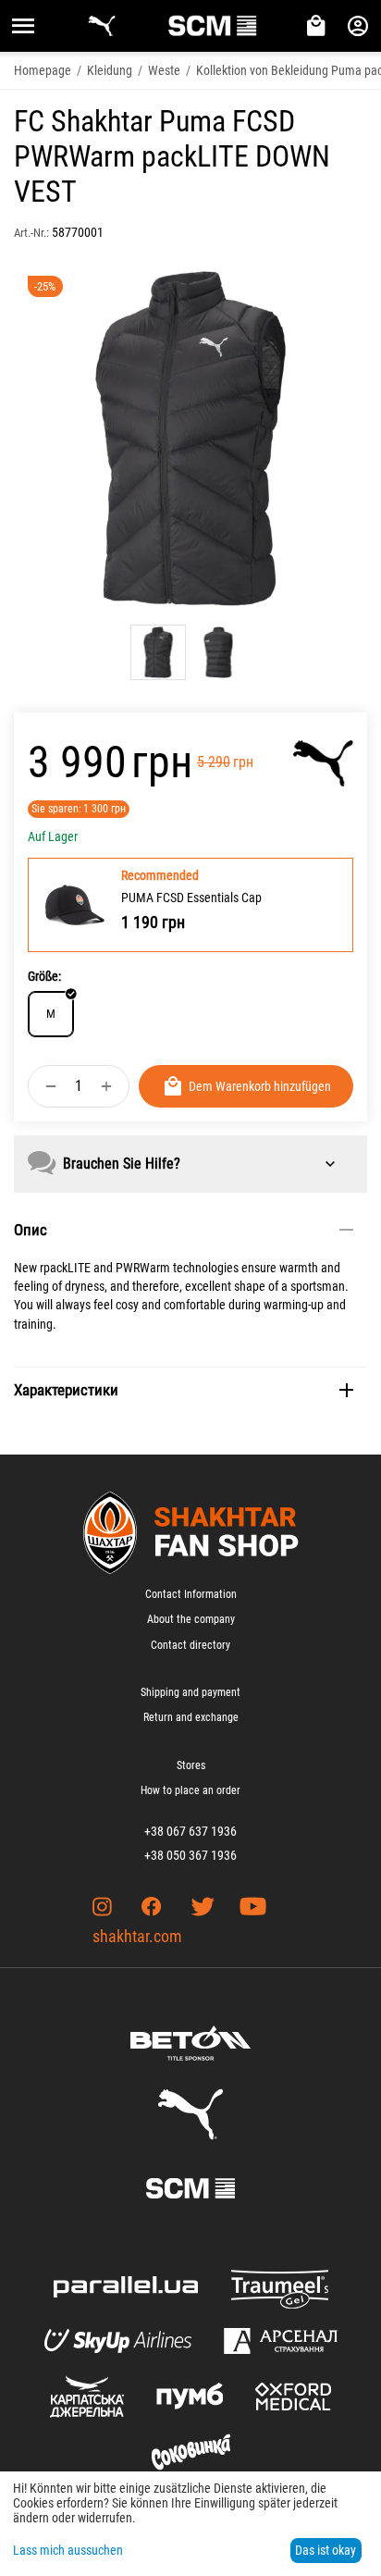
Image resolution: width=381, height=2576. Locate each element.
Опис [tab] (31, 1230)
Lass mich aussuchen (68, 2550)
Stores (191, 1765)
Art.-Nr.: (31, 233)
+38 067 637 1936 (190, 1831)
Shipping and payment (190, 1692)
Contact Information (191, 1594)
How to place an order (190, 1790)
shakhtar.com (137, 1936)
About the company (191, 1619)
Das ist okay (326, 2550)
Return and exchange (191, 1717)
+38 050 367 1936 (190, 1855)
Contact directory (190, 1645)
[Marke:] (323, 763)
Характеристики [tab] (66, 1390)
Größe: (44, 976)
